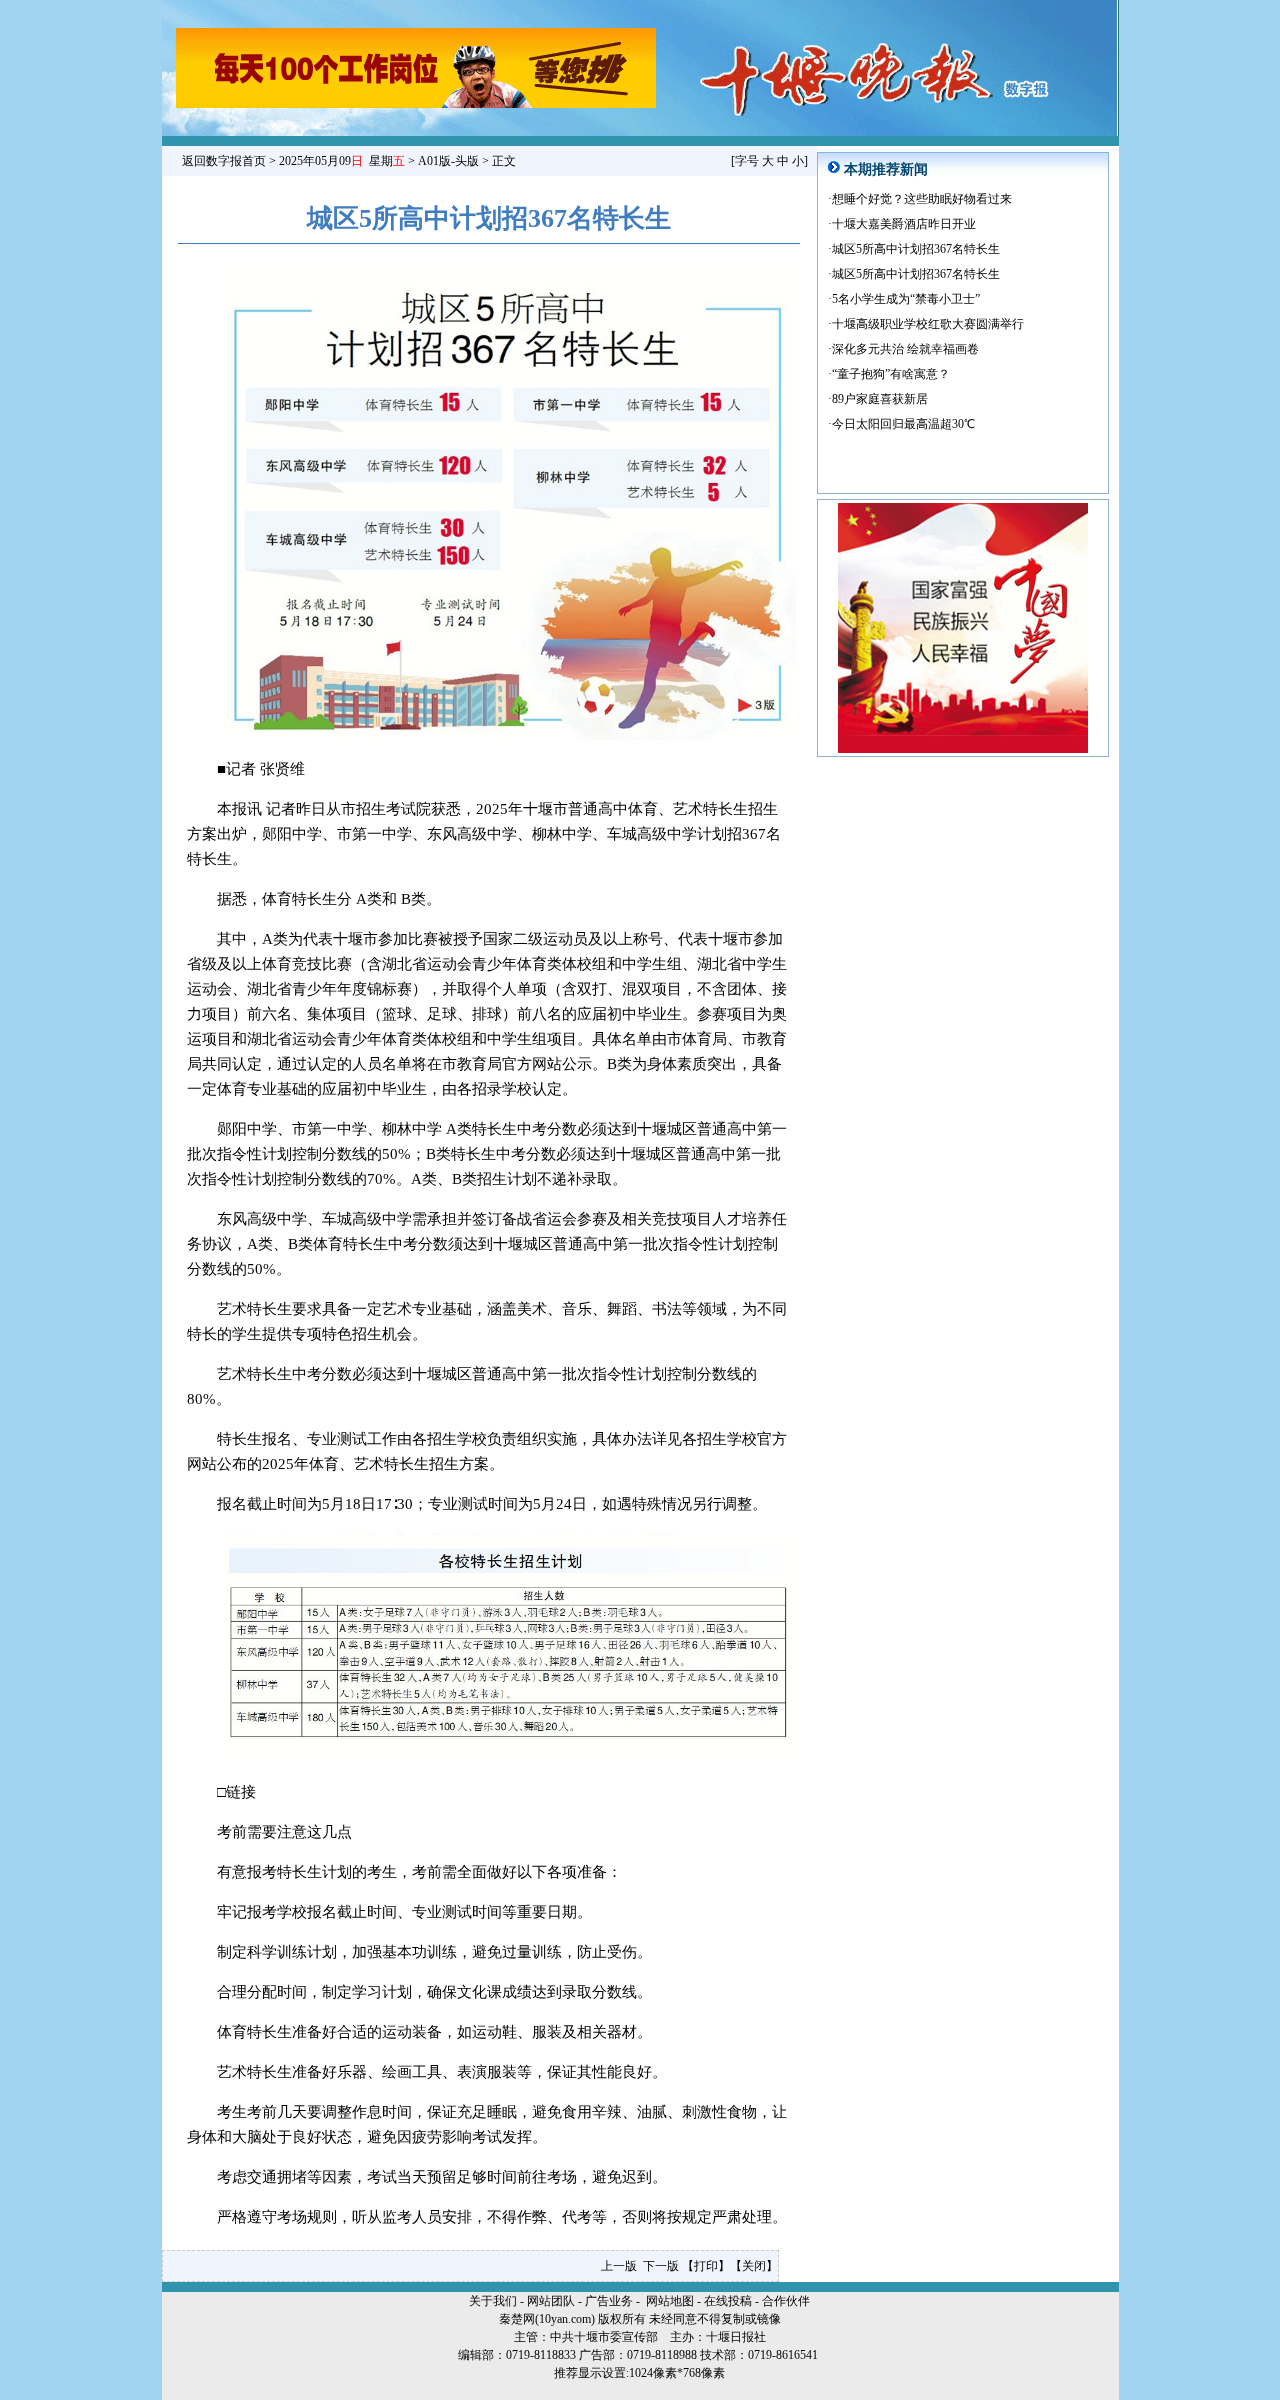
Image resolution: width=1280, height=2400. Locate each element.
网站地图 (670, 2301)
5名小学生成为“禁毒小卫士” (906, 299)
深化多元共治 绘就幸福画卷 (905, 349)
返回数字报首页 (224, 161)
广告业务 (609, 2301)
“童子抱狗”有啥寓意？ (891, 374)
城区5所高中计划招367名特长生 (916, 249)
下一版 (661, 2266)
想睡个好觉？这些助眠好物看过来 (922, 199)
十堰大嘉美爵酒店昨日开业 (904, 224)
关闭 (754, 2266)
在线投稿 (728, 2301)
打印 (706, 2266)
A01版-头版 (448, 161)
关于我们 (493, 2301)
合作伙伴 (786, 2301)
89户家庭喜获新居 (880, 399)
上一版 (619, 2266)
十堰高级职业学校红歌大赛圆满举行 (928, 324)
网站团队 (551, 2301)
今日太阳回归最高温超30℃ (903, 424)
